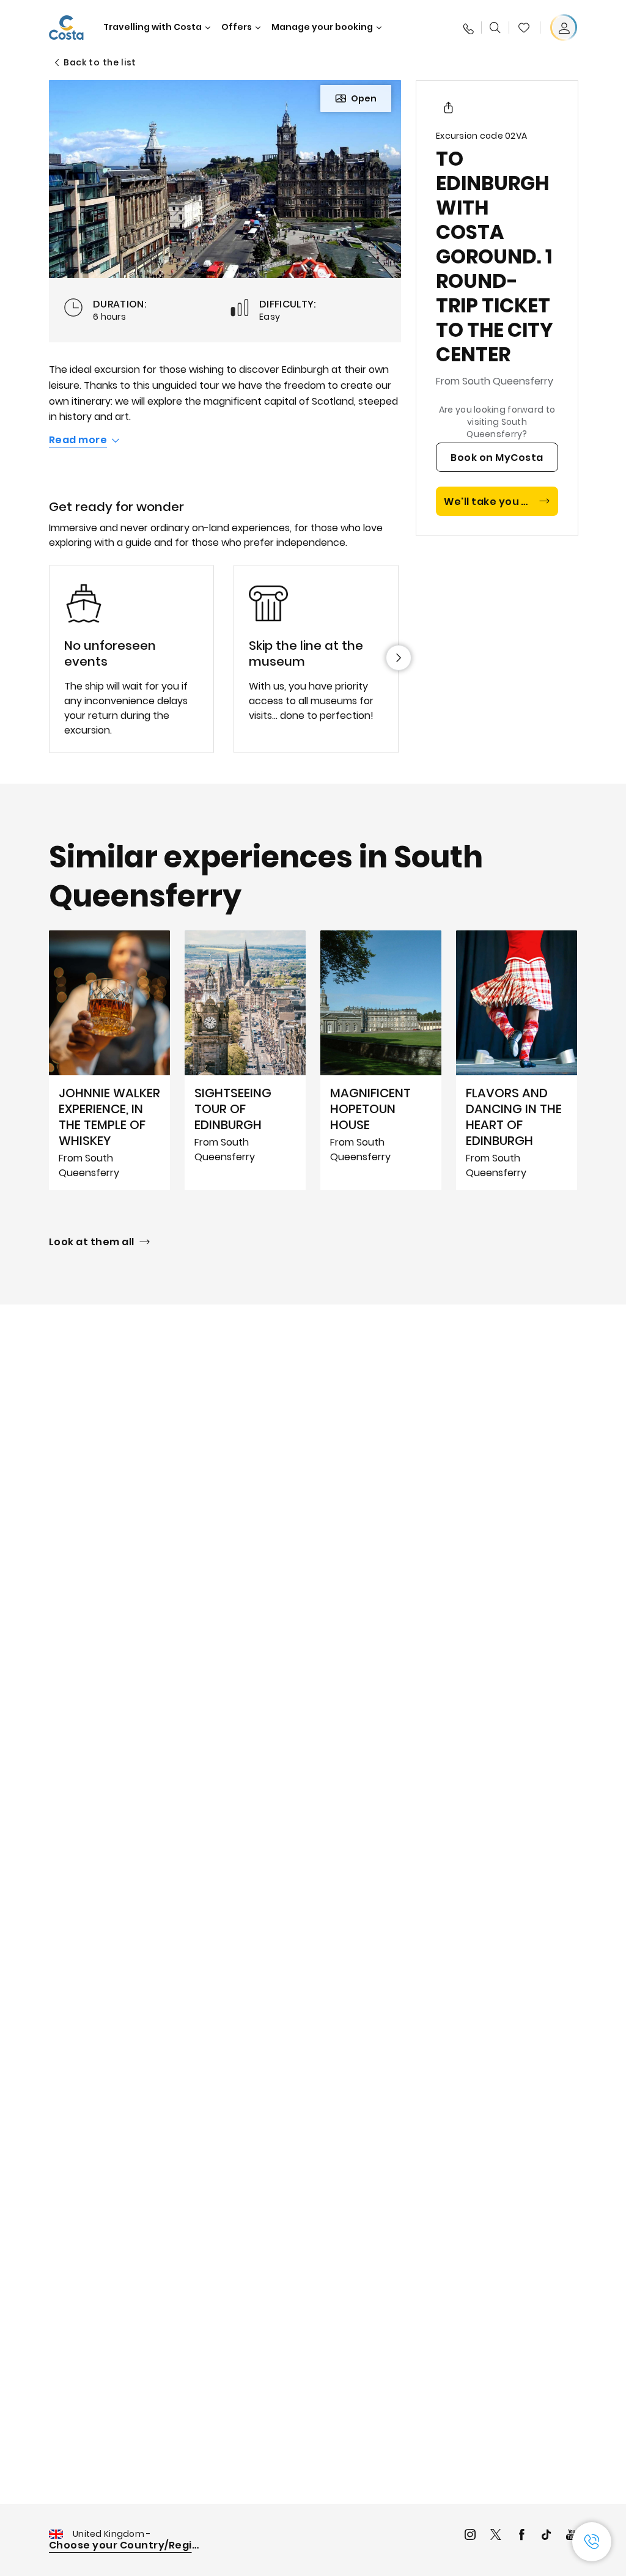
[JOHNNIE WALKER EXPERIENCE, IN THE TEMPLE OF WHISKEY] (109, 1061)
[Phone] (468, 28)
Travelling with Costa (153, 27)
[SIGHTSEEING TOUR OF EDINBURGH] (245, 1061)
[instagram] (470, 2536)
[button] (524, 28)
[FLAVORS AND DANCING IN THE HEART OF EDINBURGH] (517, 1061)
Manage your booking (322, 27)
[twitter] (496, 2536)
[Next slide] (399, 658)
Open (364, 98)
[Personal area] (564, 28)
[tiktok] (547, 2536)
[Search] (495, 28)
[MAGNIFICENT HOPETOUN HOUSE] (381, 1061)
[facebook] (521, 2536)
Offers (237, 27)
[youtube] (572, 2536)
